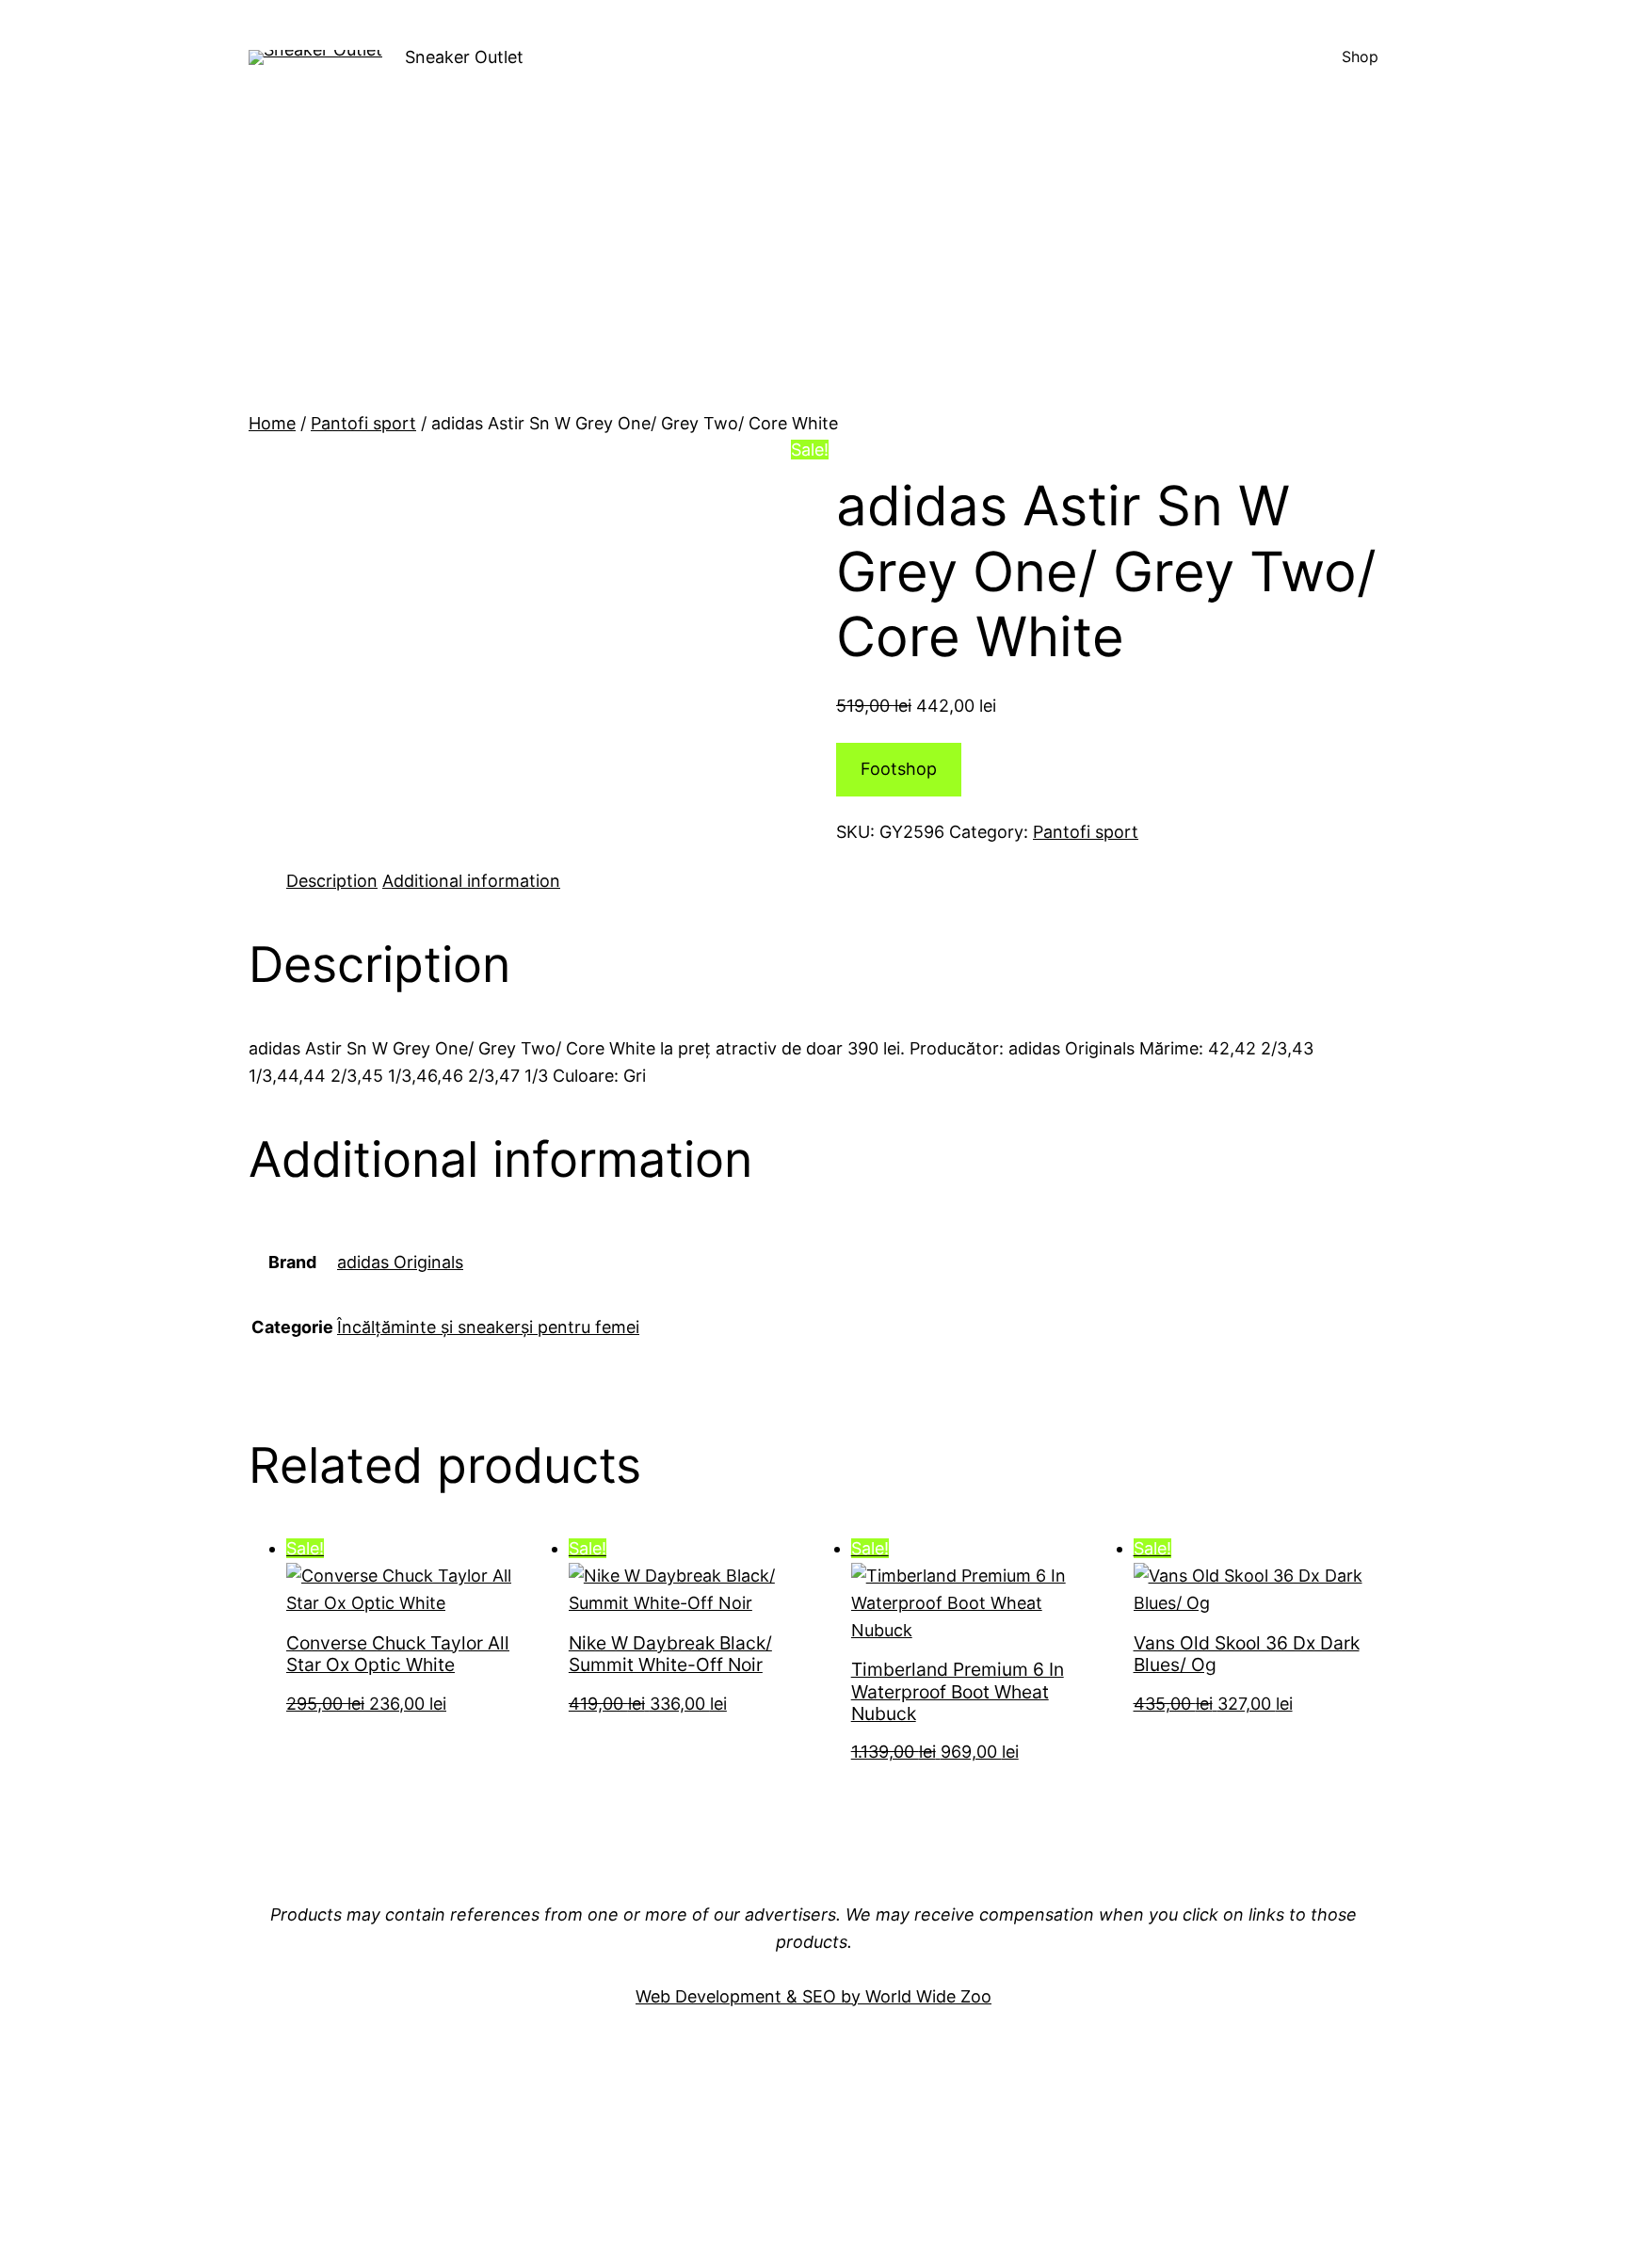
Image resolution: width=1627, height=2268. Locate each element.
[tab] (332, 882)
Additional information (471, 881)
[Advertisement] (813, 269)
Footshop (899, 769)
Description (332, 881)
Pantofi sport (363, 423)
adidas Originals (400, 1262)
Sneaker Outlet (464, 57)
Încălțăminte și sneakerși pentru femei (488, 1327)
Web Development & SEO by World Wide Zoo (813, 1996)
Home (272, 423)
